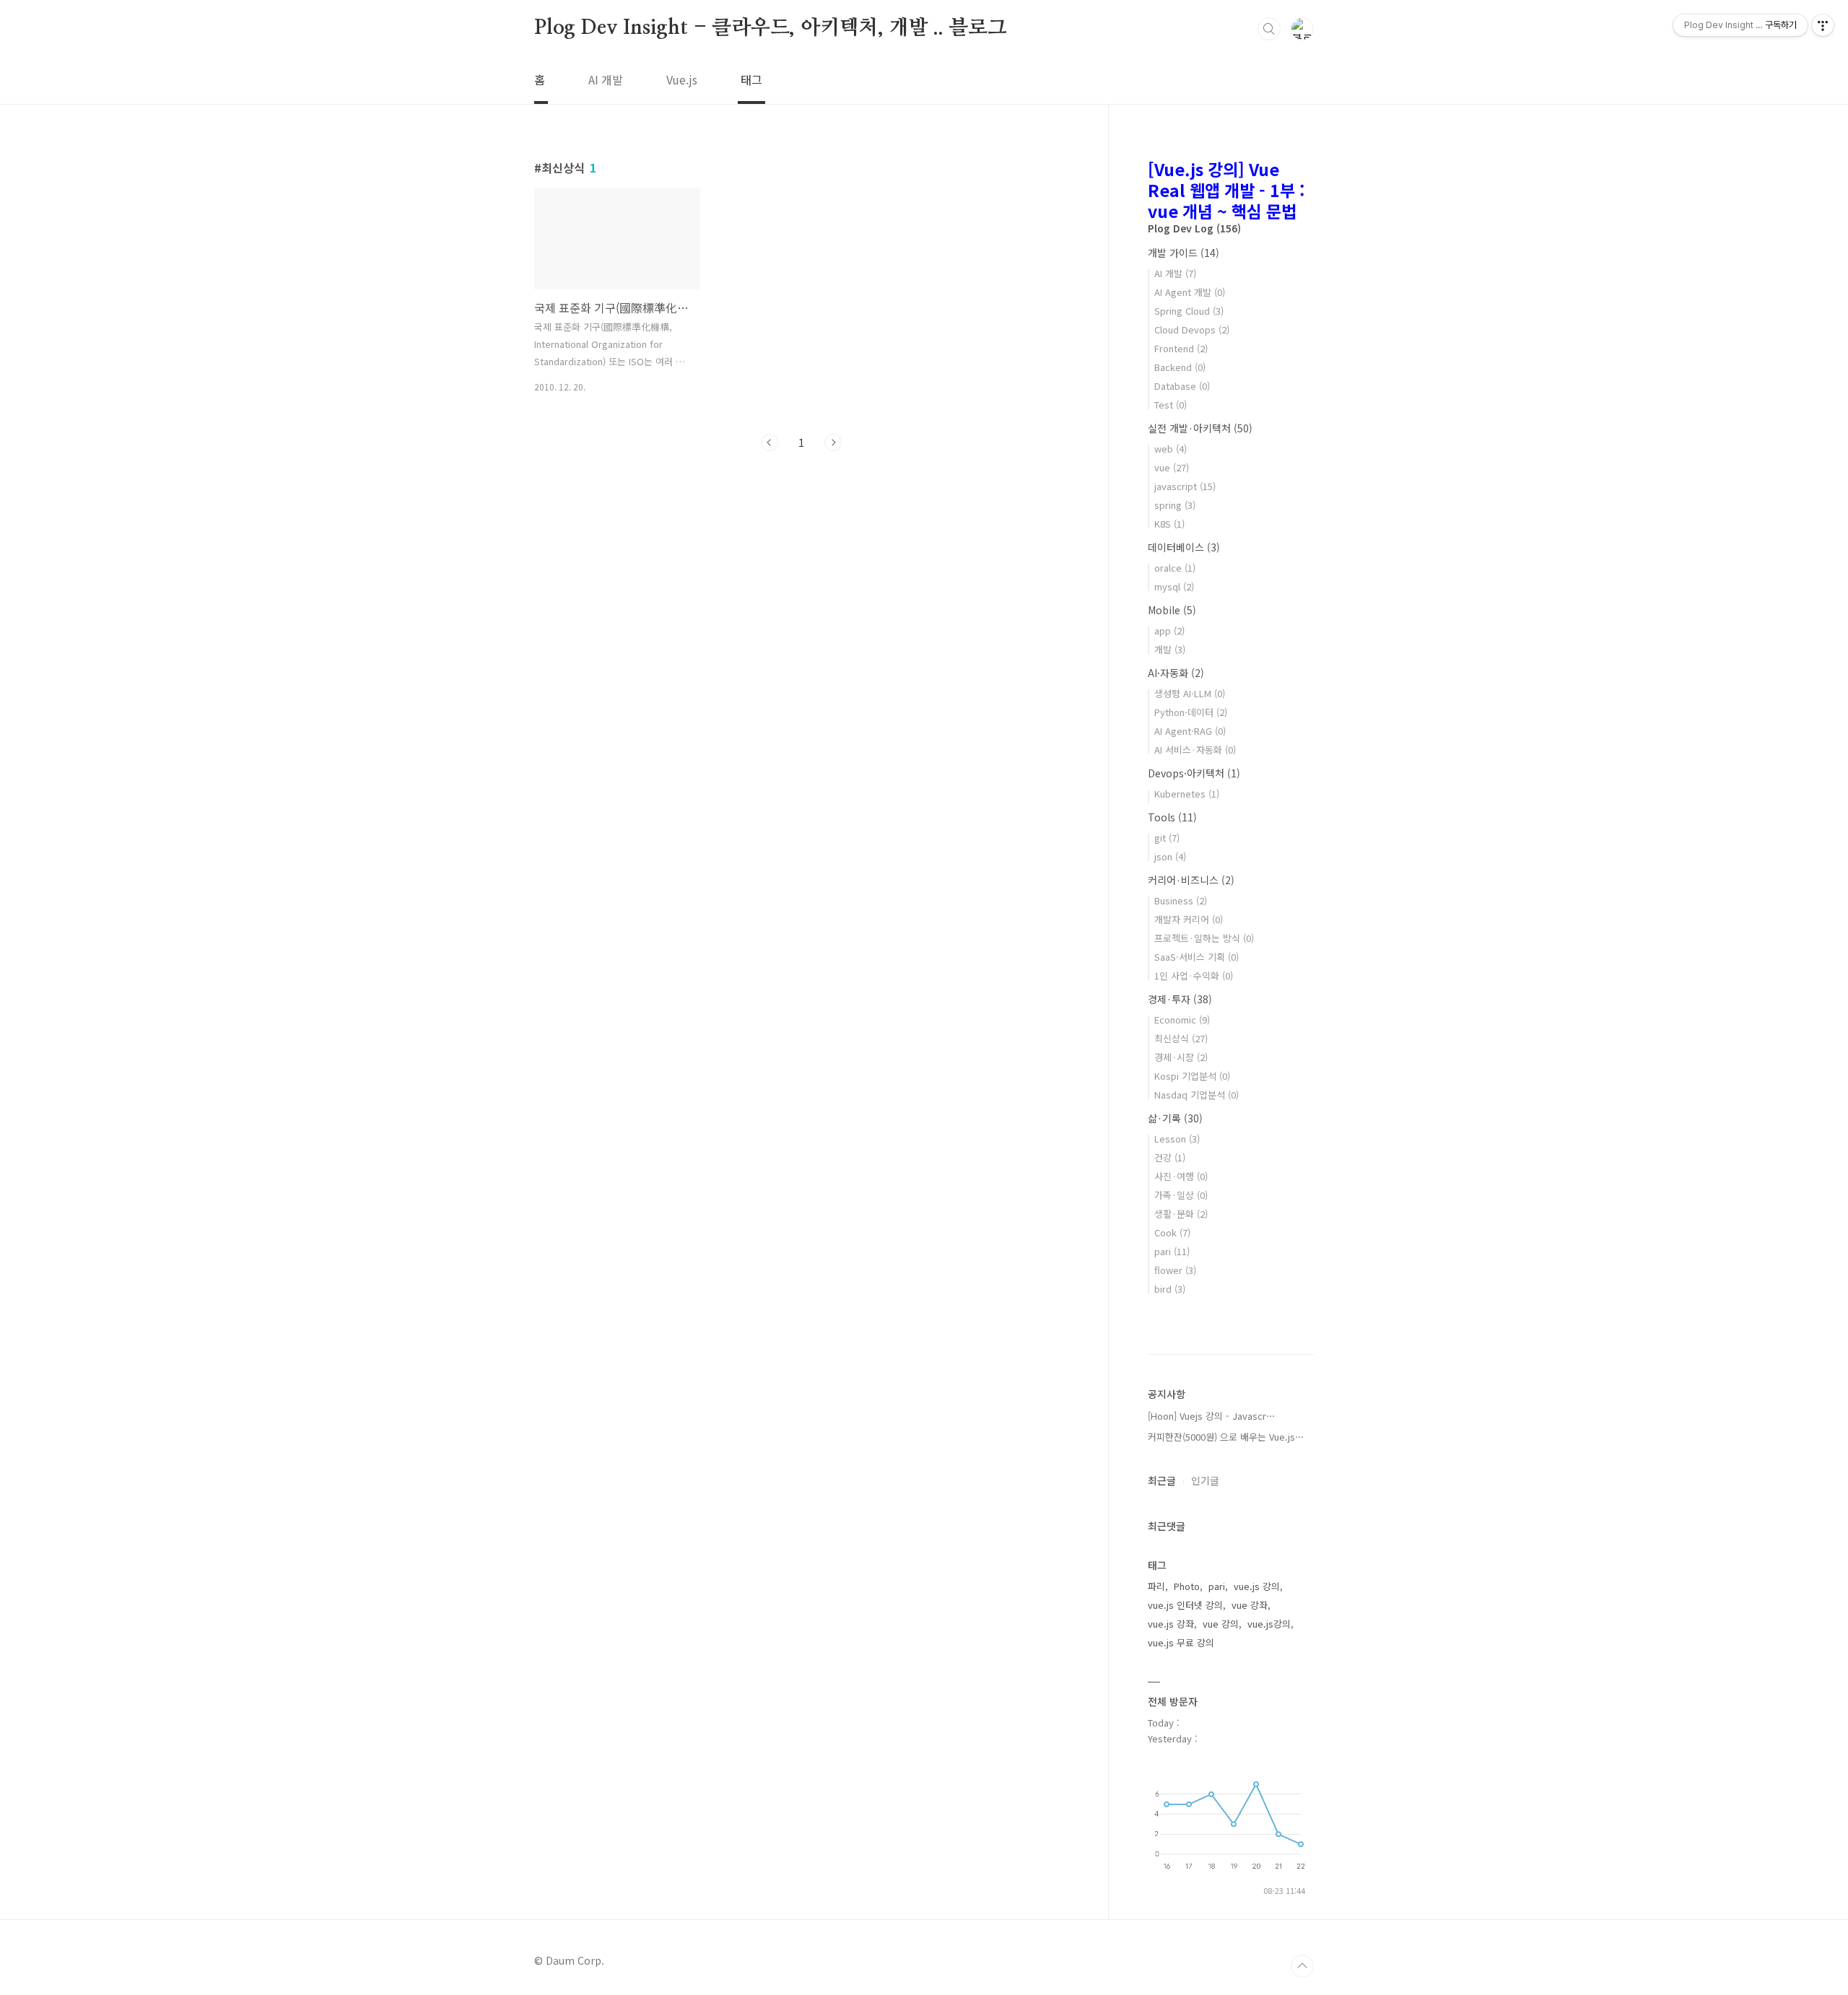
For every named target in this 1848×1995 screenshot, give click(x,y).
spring (1175, 505)
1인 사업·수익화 (1194, 975)
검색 (1269, 29)
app (1169, 630)
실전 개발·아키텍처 (1200, 428)
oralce (1175, 568)
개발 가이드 (1184, 253)
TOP (1302, 1966)
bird (1170, 1289)
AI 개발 (606, 79)
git (1167, 838)
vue (1172, 467)
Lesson (1177, 1139)
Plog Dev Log (1194, 228)
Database (1182, 386)
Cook (1172, 1232)
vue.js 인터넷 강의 (1185, 1605)
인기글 (1205, 1480)
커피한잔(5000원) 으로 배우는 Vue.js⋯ (1226, 1437)
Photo (1187, 1586)
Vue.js (682, 79)
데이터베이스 (1184, 547)
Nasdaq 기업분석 (1197, 1095)
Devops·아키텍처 (1194, 773)
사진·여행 (1181, 1176)
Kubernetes (1187, 794)
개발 (1170, 649)
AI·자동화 (1176, 673)
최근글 (1162, 1480)
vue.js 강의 (1257, 1586)
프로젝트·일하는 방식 (1204, 938)
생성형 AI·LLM (1190, 693)
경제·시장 (1181, 1057)
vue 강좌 (1250, 1605)
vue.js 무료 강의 (1181, 1642)
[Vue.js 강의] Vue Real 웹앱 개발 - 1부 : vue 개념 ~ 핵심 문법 (1226, 190)
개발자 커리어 (1189, 919)
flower (1175, 1270)
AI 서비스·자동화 (1195, 750)
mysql (1174, 586)
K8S (1169, 524)
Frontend (1181, 348)
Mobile (1172, 610)
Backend (1180, 367)
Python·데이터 (1191, 712)
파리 (1156, 1586)
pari (1172, 1251)
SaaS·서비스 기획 (1197, 957)
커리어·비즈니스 (1191, 880)
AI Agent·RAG (1190, 731)
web (1171, 449)
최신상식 (1181, 1038)
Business (1181, 900)
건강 (1170, 1157)
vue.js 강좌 (1171, 1624)
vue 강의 (1221, 1624)
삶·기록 (1175, 1118)
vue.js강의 (1269, 1624)
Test (1171, 405)
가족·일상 (1181, 1195)
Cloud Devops (1192, 329)
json (1170, 856)
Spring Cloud (1189, 311)
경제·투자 (1180, 999)
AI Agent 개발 (1190, 292)
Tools (1172, 817)
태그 (751, 79)
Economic (1182, 1020)
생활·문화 (1181, 1214)
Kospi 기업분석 (1192, 1076)
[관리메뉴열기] (1823, 25)
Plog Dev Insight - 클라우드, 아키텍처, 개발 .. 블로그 (771, 28)
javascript (1185, 486)
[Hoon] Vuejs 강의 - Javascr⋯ (1212, 1416)
